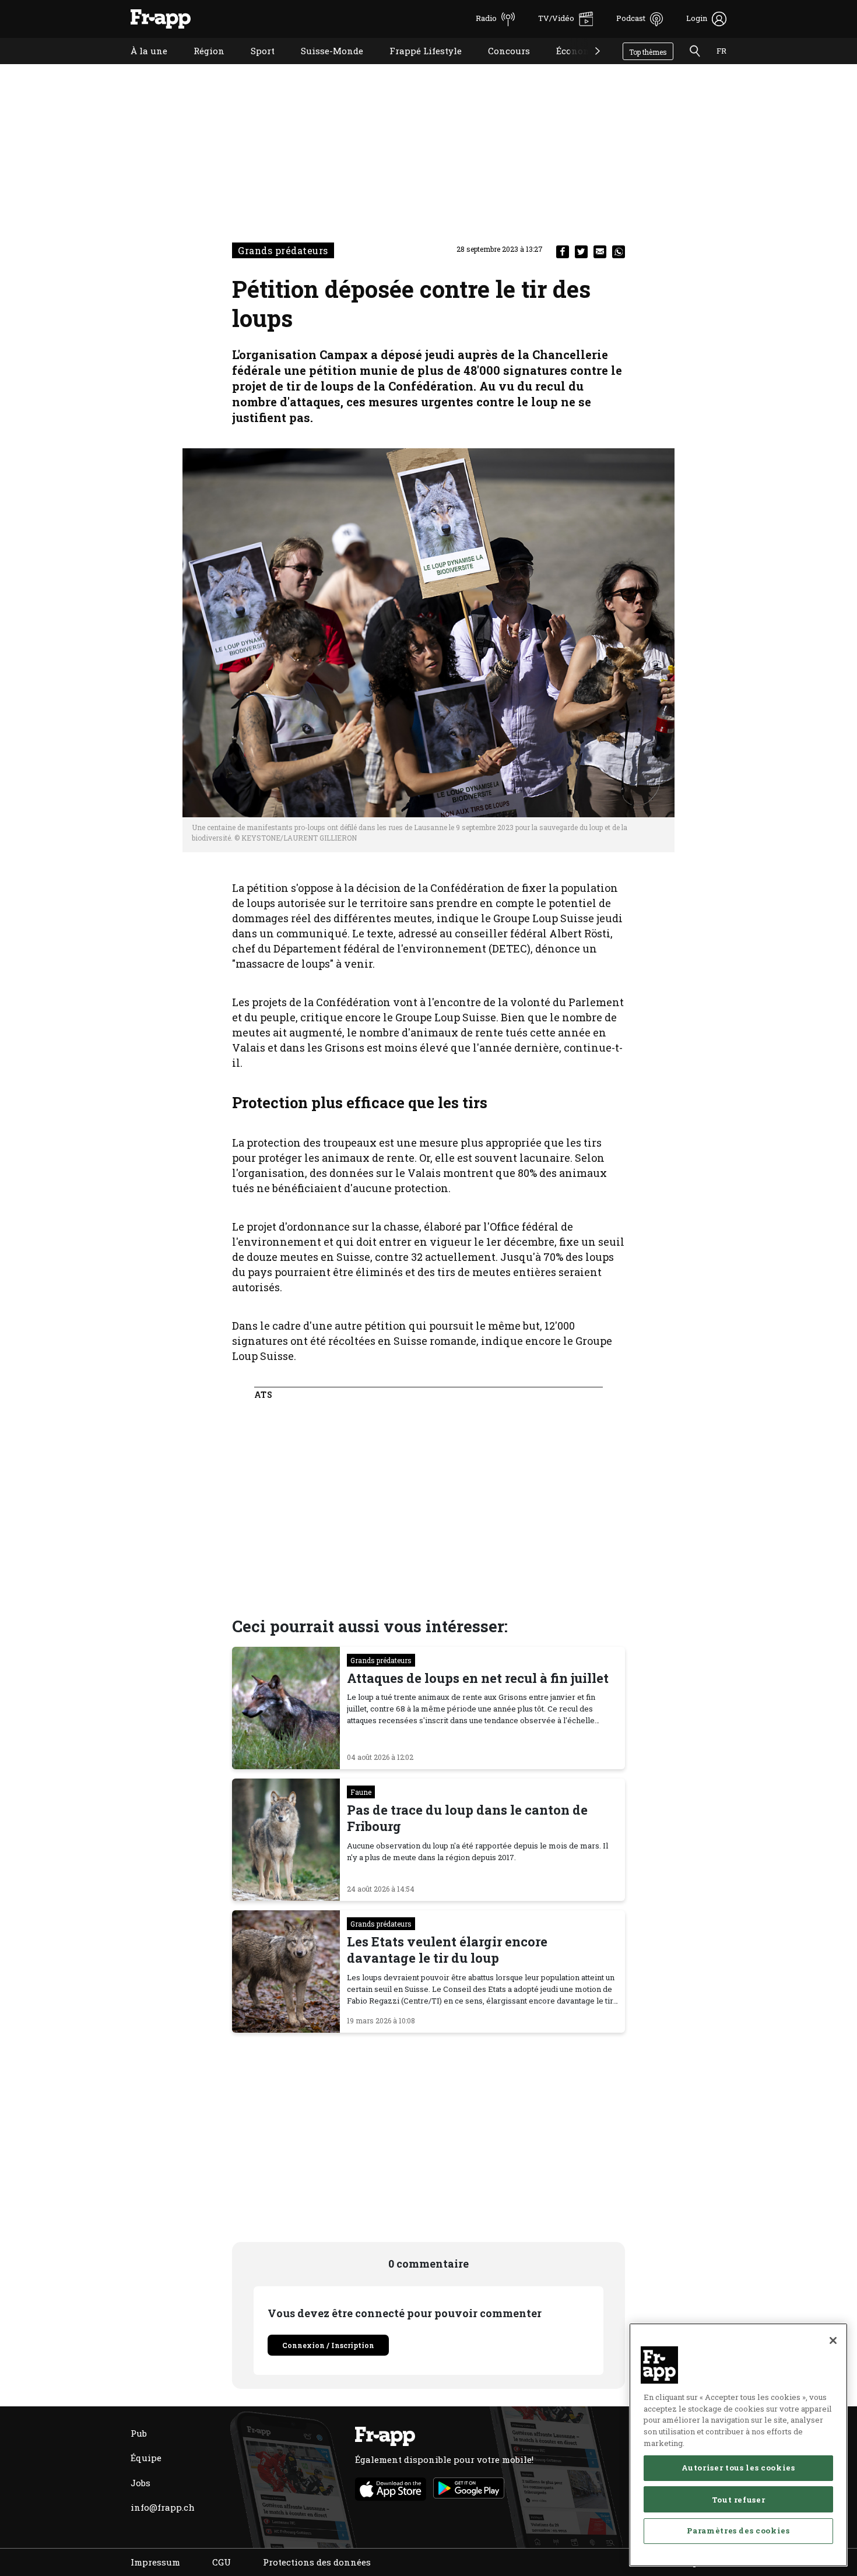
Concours (500, 66)
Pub (139, 2433)
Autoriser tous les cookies (738, 2468)
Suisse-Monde (323, 66)
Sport (254, 66)
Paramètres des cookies (738, 2531)
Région (200, 66)
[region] (738, 2445)
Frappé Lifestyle (417, 66)
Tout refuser (739, 2499)
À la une (140, 66)
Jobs (141, 2483)
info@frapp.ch (163, 2507)
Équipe (146, 2458)
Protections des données (317, 2562)
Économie (569, 66)
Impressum (155, 2562)
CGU (222, 2562)
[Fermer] (833, 2340)
